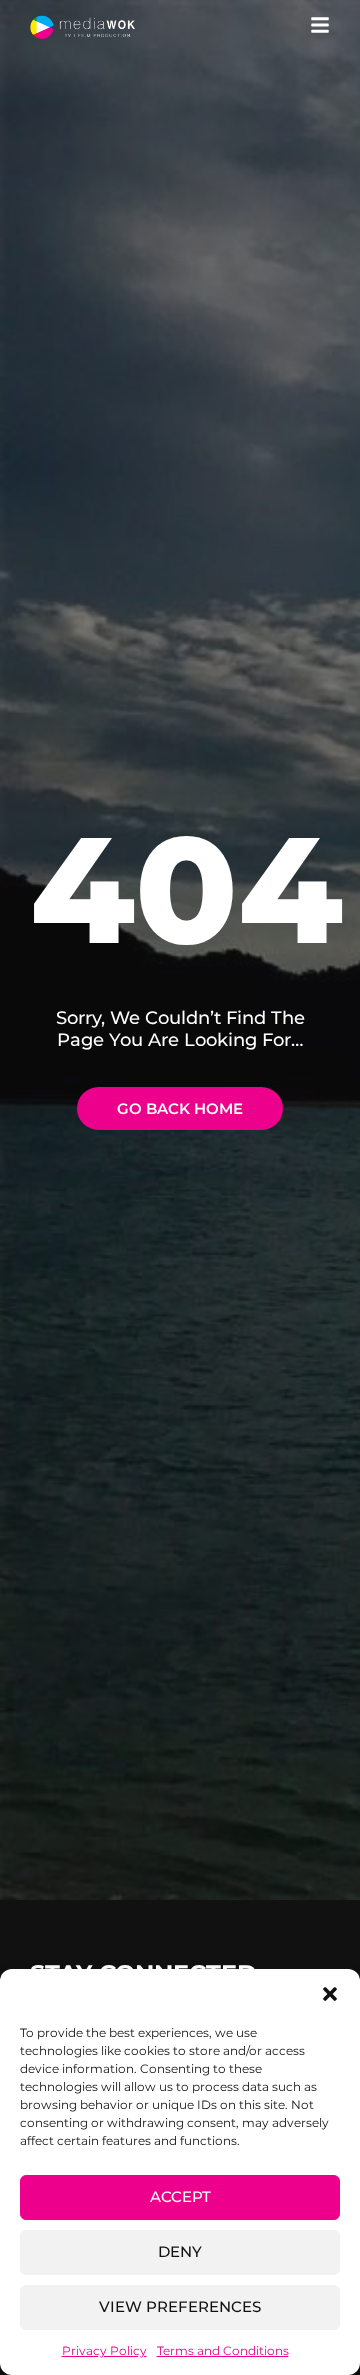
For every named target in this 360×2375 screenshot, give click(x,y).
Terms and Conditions (223, 2350)
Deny (180, 2251)
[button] (330, 1994)
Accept (180, 2196)
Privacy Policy (104, 2350)
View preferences (180, 2306)
